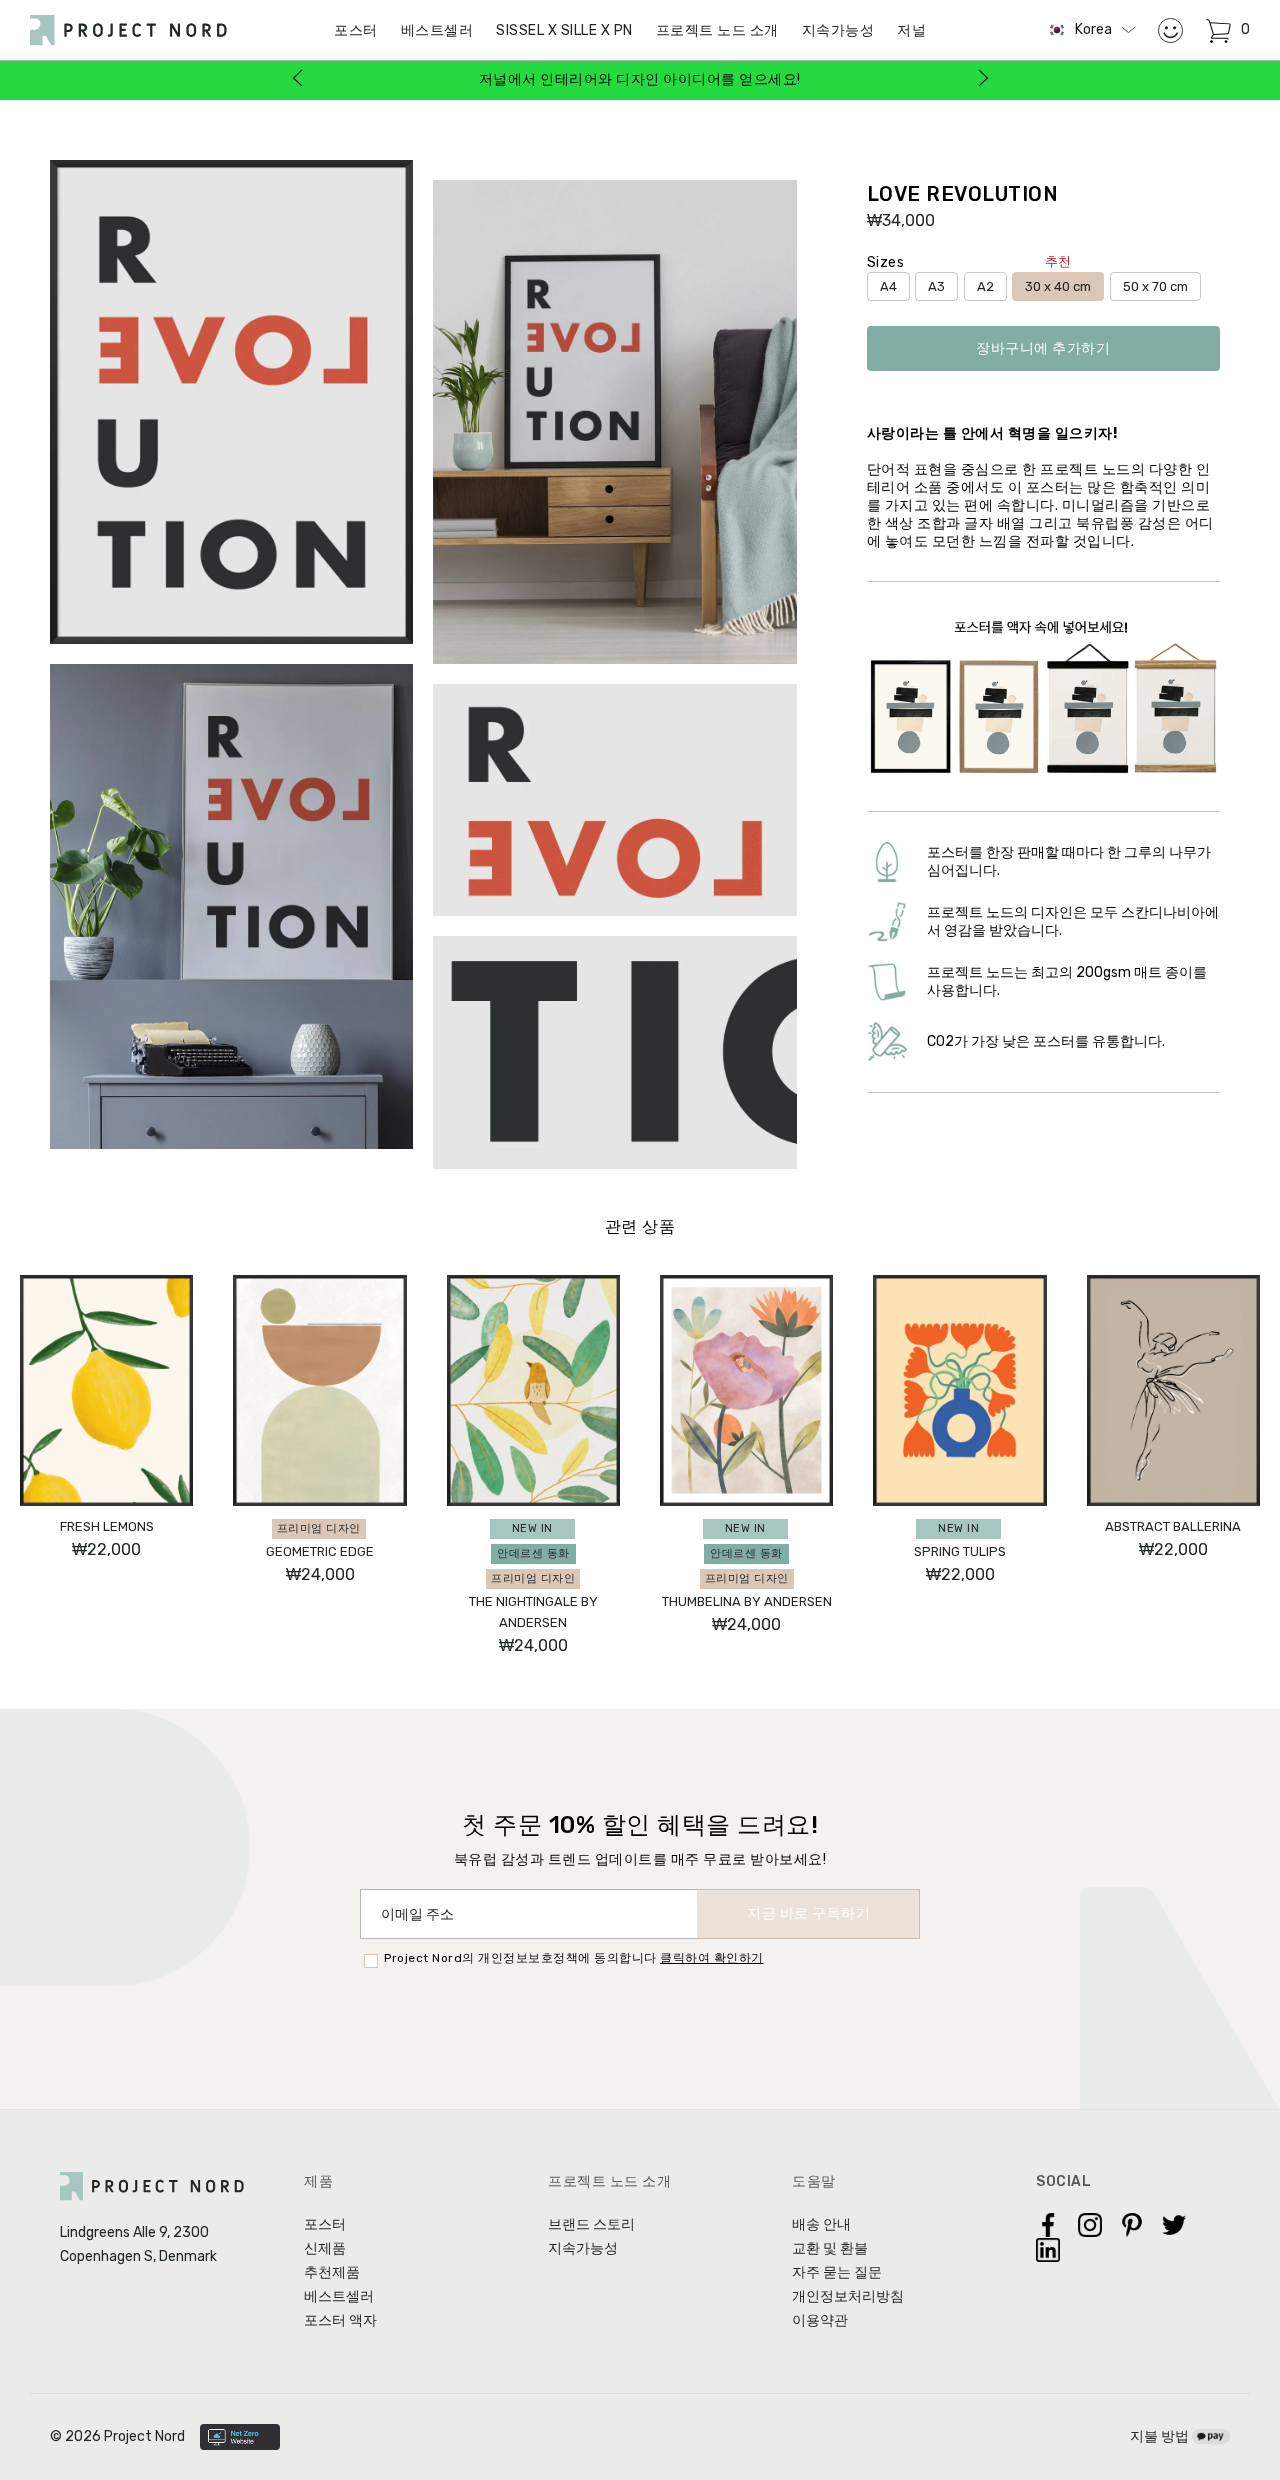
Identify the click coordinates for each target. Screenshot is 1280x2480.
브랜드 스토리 (591, 2224)
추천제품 (332, 2272)
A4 (888, 286)
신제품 (325, 2248)
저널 (911, 30)
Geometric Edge (320, 1551)
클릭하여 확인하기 (712, 1958)
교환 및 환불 (830, 2248)
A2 (985, 286)
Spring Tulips (960, 1551)
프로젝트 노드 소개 (717, 30)
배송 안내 (821, 2224)
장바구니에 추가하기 (1043, 348)
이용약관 (820, 2320)
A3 (936, 286)
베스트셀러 (437, 30)
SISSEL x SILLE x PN (564, 30)
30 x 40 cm (1058, 283)
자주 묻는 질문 (837, 2272)
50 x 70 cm (1155, 286)
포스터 (325, 2224)
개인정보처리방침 (848, 2296)
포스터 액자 (340, 2320)
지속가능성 (838, 30)
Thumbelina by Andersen (747, 1601)
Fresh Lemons (107, 1526)
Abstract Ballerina (1173, 1526)
